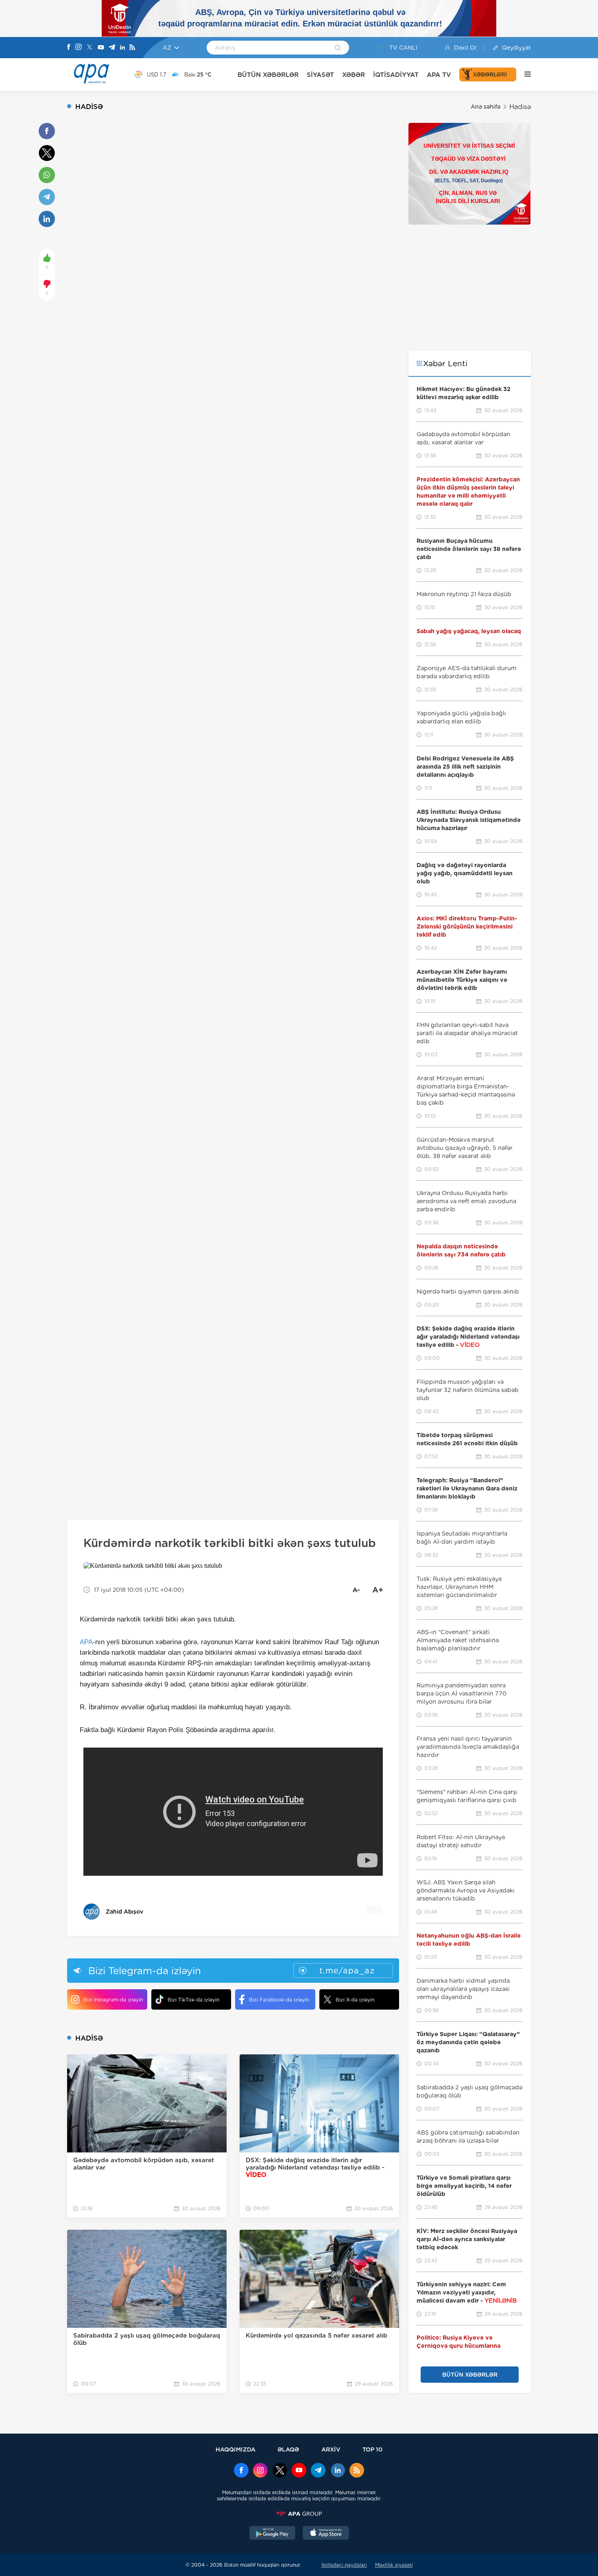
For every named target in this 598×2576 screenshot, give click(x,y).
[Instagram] (79, 48)
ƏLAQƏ (288, 2449)
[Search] (338, 48)
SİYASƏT (320, 75)
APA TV (439, 75)
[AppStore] (326, 2534)
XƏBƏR (354, 75)
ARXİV (331, 2449)
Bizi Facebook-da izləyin (279, 2000)
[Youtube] (101, 48)
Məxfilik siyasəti (394, 2565)
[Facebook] (69, 48)
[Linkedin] (122, 48)
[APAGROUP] (299, 2514)
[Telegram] (112, 48)
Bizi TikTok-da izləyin (193, 2000)
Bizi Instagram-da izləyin (113, 2000)
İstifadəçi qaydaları (344, 2565)
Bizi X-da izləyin (355, 2000)
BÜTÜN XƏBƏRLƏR (268, 75)
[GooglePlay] (273, 2534)
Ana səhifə (486, 107)
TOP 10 (372, 2449)
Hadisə (520, 107)
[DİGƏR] (524, 74)
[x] (280, 2471)
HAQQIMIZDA (236, 2449)
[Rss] (132, 48)
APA (86, 1642)
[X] (89, 48)
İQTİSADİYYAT (396, 75)
